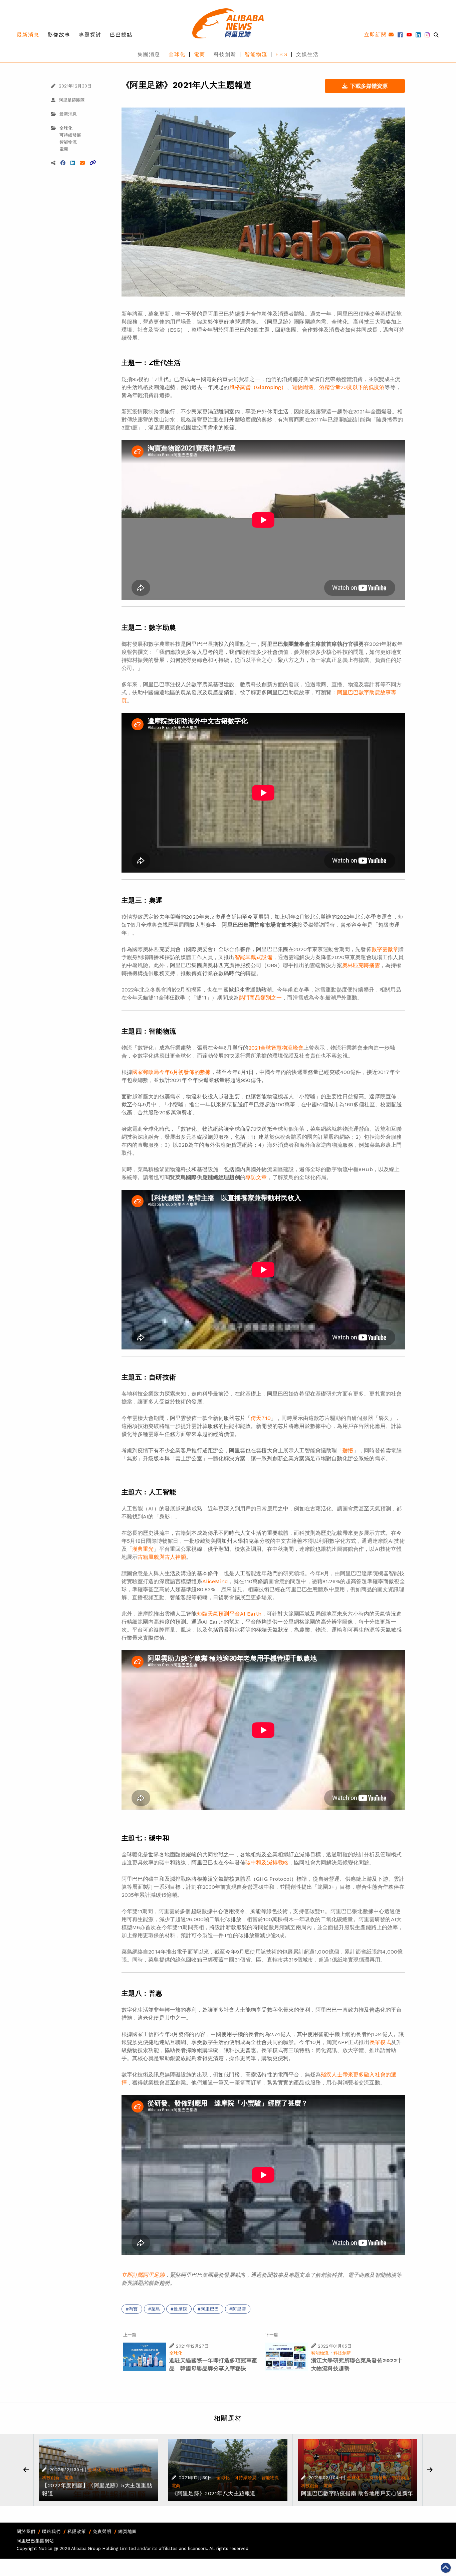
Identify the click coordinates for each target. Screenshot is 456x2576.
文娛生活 (307, 54)
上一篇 (130, 2335)
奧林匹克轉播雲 (361, 965)
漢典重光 (143, 1549)
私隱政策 (77, 2531)
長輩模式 (380, 2042)
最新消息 (28, 35)
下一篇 (272, 2335)
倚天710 (261, 1418)
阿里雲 (239, 2309)
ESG (282, 54)
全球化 (177, 54)
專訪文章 (256, 1177)
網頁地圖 (128, 2531)
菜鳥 (156, 2309)
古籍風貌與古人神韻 (162, 1557)
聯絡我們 (51, 2531)
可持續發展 (70, 135)
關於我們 (26, 2531)
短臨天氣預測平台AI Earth (229, 1614)
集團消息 (149, 54)
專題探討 (90, 35)
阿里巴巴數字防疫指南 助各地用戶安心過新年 (357, 2493)
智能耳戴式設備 (254, 957)
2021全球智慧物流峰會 (276, 1048)
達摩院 (180, 2309)
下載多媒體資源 (369, 86)
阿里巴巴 (210, 2309)
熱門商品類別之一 (260, 998)
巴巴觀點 (121, 35)
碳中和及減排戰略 (267, 1863)
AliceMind (215, 1581)
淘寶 (133, 2309)
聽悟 (348, 1450)
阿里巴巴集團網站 (35, 2541)
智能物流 (256, 54)
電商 (200, 54)
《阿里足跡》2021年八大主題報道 (214, 2493)
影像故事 (59, 35)
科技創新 (225, 54)
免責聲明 (102, 2531)
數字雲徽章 (385, 949)
